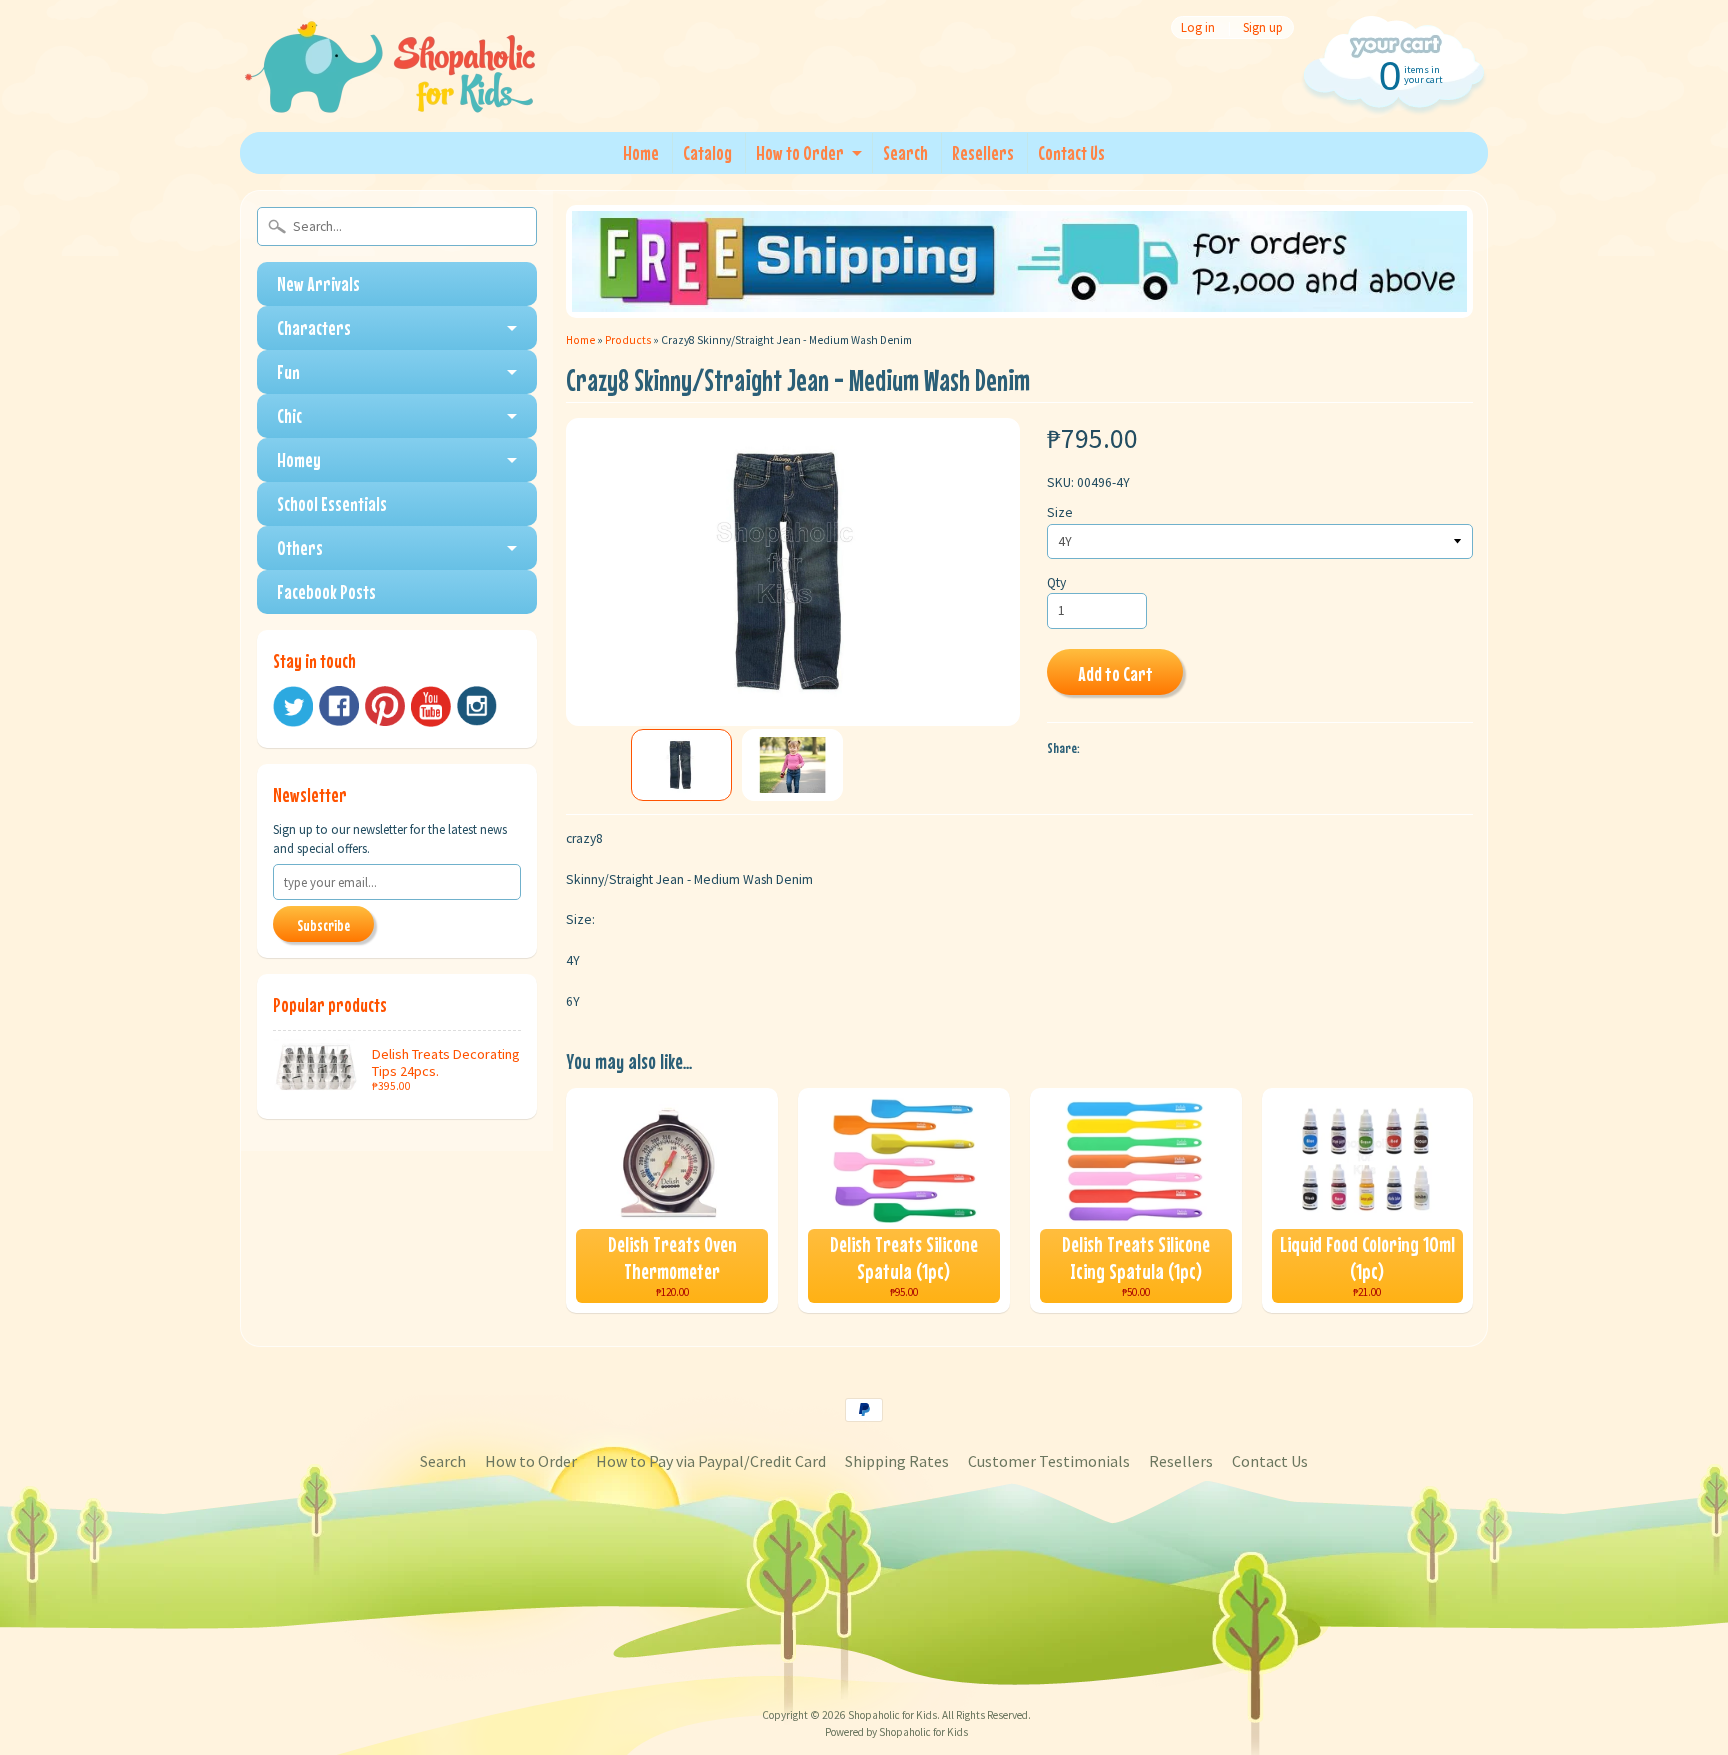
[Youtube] (431, 706)
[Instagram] (477, 706)
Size (1060, 512)
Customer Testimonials (1049, 1461)
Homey (299, 459)
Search (905, 152)
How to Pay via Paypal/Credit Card (711, 1461)
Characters (314, 327)
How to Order (800, 152)
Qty (1056, 582)
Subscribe (323, 925)
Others (300, 547)
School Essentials (332, 503)
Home (641, 152)
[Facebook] (339, 706)
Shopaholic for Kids (892, 1715)
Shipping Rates (897, 1461)
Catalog (707, 152)
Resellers (983, 152)
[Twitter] (293, 706)
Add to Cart (1115, 673)
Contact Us (1071, 152)
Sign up (1263, 27)
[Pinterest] (385, 706)
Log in (1198, 27)
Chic (289, 415)
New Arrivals (318, 283)
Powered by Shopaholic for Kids (896, 1732)
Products (628, 340)
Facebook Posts (326, 591)
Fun (288, 371)
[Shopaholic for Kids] (390, 88)
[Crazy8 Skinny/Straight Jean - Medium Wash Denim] (681, 765)
